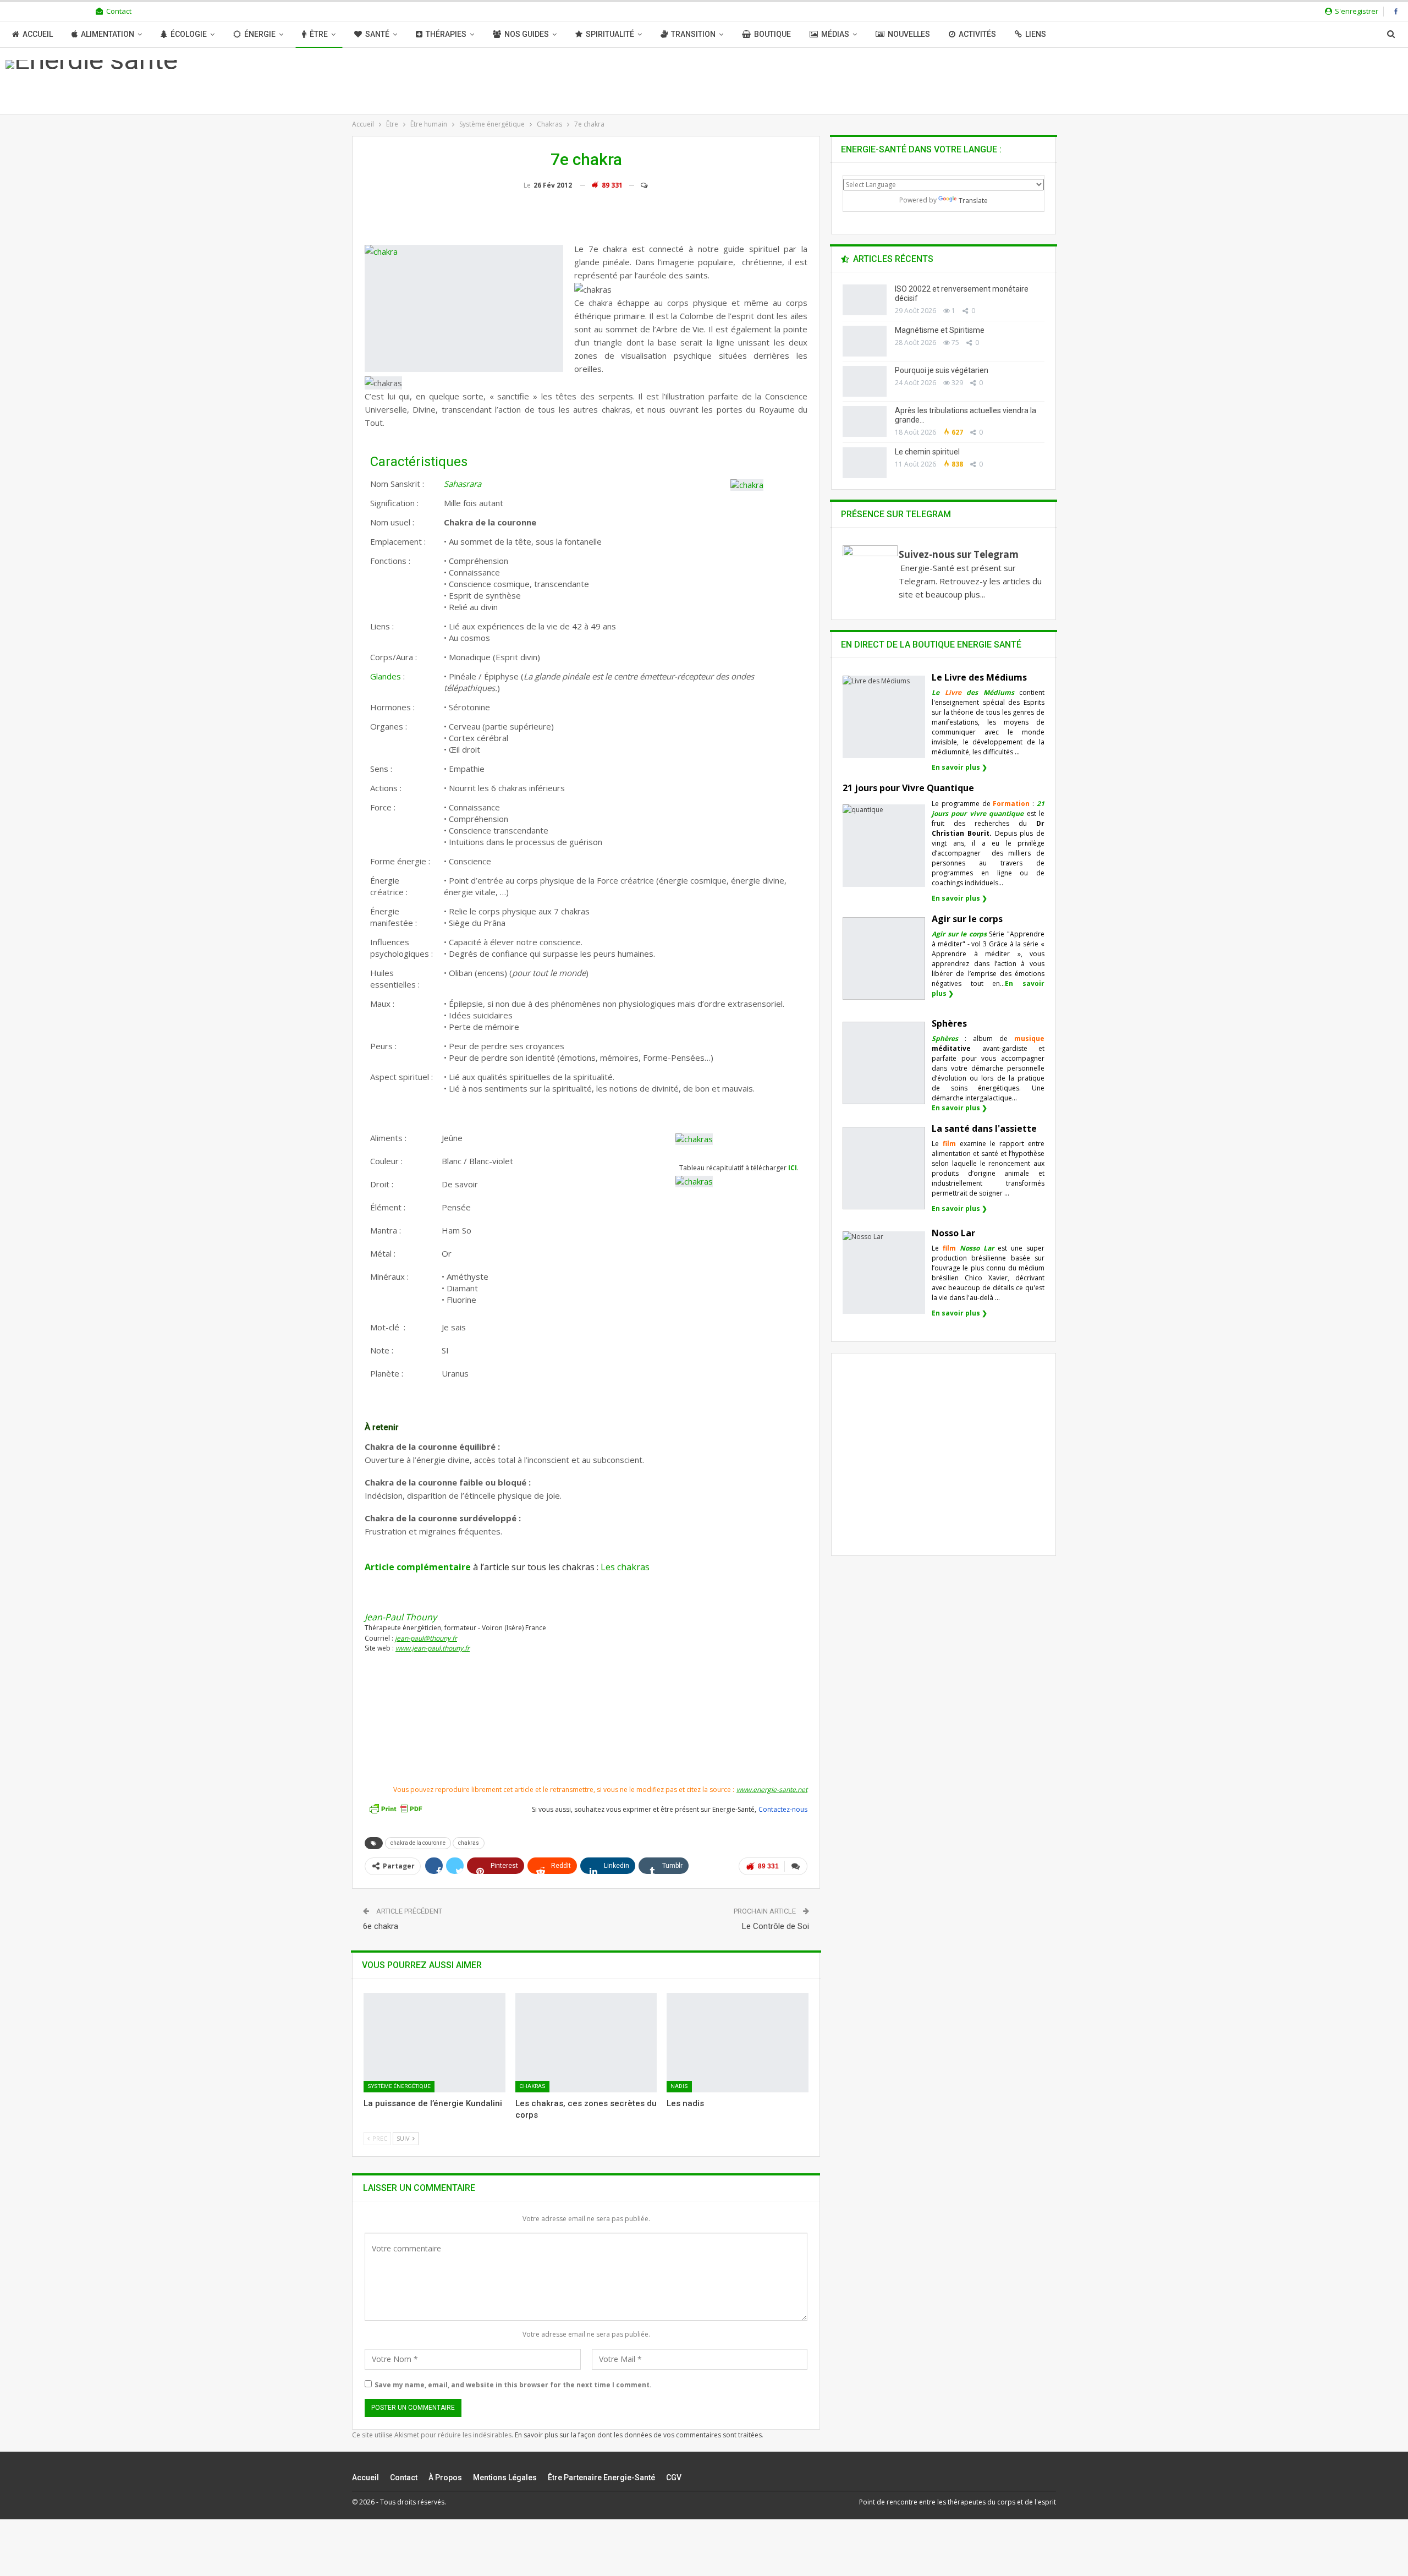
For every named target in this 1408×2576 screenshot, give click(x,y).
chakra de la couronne (418, 1843)
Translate (973, 201)
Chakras (532, 2086)
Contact (119, 11)
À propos (445, 2478)
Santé (377, 34)
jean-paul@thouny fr (426, 1638)
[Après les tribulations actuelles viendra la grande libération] (865, 421)
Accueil (38, 34)
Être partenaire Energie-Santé (601, 2478)
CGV (674, 2478)
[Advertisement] (586, 1744)
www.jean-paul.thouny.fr (433, 1648)
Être (319, 34)
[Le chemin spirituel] (865, 463)
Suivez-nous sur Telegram (959, 554)
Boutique (772, 34)
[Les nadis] (738, 2042)
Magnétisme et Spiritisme (940, 330)
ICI (793, 1168)
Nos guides (527, 34)
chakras (469, 1843)
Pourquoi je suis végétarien (942, 370)
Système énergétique (399, 2086)
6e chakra (381, 1926)
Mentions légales (505, 2478)
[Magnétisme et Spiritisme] (865, 341)
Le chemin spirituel (927, 452)
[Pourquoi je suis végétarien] (865, 381)
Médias (835, 34)
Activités (977, 34)
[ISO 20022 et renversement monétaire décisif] (865, 300)
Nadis (679, 2086)
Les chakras (625, 1567)
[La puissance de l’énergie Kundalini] (435, 2042)
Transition (693, 34)
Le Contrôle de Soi (776, 1926)
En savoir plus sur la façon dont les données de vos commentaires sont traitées (638, 2435)
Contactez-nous (783, 1809)
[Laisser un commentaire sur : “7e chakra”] (639, 185)
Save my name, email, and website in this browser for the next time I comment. (513, 2385)
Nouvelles (909, 34)
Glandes (386, 676)
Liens (1036, 34)
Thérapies (446, 34)
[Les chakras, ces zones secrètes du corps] (586, 2042)
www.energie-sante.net (772, 1790)
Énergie (260, 34)
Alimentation (108, 34)
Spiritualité (610, 34)
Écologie (189, 34)
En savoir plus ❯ (959, 767)
